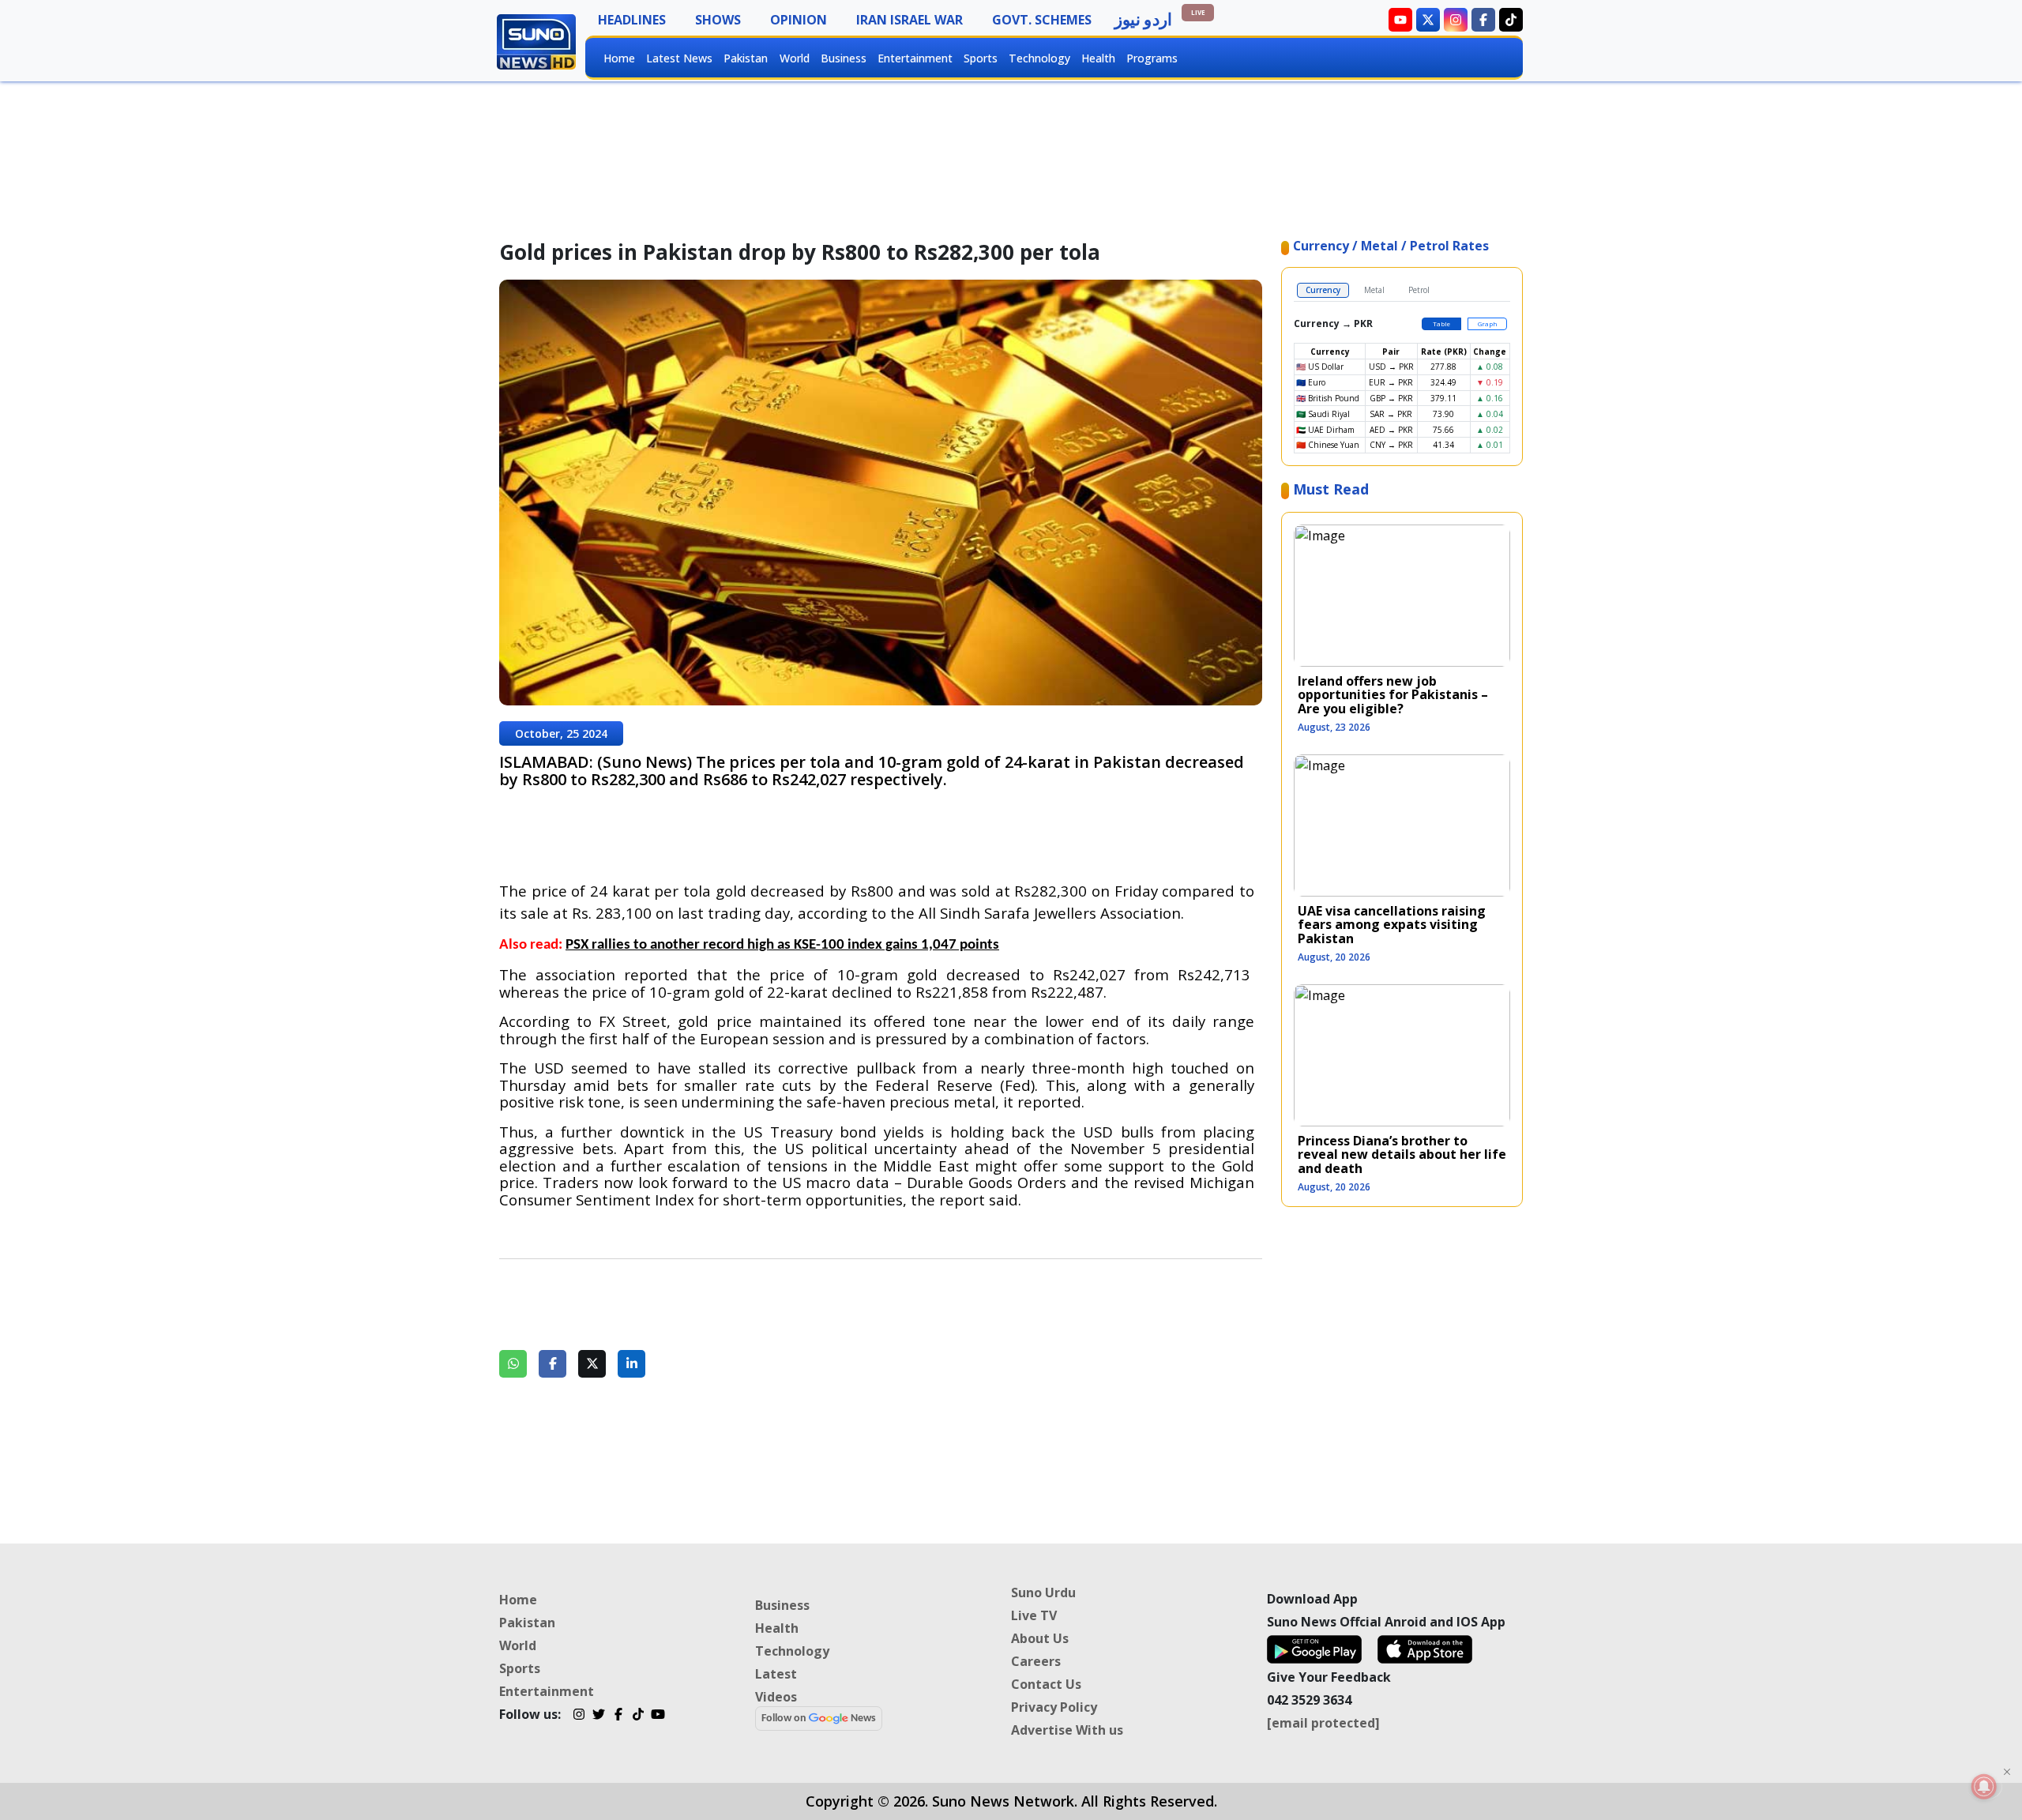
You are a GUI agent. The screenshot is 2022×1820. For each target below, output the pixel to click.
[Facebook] (618, 1717)
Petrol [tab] (1419, 290)
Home (619, 58)
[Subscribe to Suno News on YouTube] (1400, 20)
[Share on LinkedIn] (631, 1364)
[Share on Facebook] (552, 1364)
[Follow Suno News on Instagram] (1456, 20)
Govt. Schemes (1042, 20)
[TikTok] (638, 1717)
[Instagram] (579, 1717)
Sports (981, 58)
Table (1441, 323)
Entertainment (915, 58)
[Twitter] (598, 1717)
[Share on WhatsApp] (513, 1364)
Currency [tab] (1323, 290)
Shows (718, 20)
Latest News (679, 58)
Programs (1152, 58)
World (795, 58)
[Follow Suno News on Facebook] (1483, 20)
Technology (1039, 58)
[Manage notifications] (1984, 1786)
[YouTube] (658, 1717)
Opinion (799, 20)
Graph (1488, 323)
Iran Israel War (910, 20)
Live (1198, 12)
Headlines (632, 20)
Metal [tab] (1374, 290)
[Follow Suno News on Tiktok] (1511, 20)
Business (844, 58)
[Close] (2007, 1772)
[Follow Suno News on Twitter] (1428, 20)
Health (1098, 58)
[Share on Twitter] (592, 1364)
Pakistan (746, 58)
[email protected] (1323, 1723)
